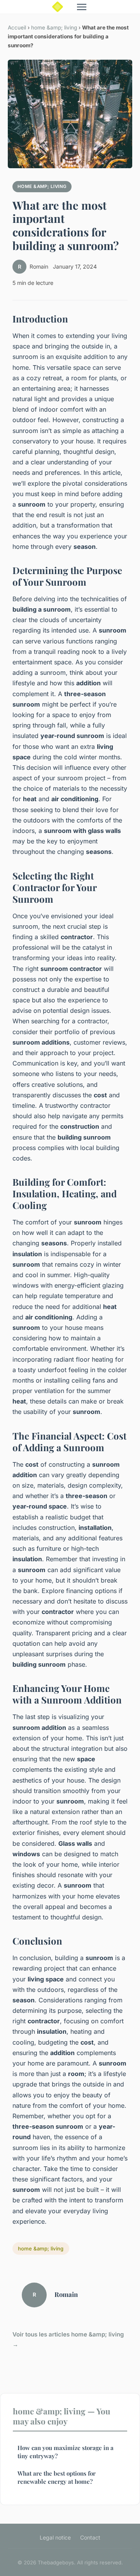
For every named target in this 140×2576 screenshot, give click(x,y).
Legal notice (55, 2537)
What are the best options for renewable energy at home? (57, 2477)
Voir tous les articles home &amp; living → (68, 2339)
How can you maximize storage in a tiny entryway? (66, 2452)
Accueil (17, 28)
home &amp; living (54, 28)
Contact (90, 2537)
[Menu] (82, 7)
